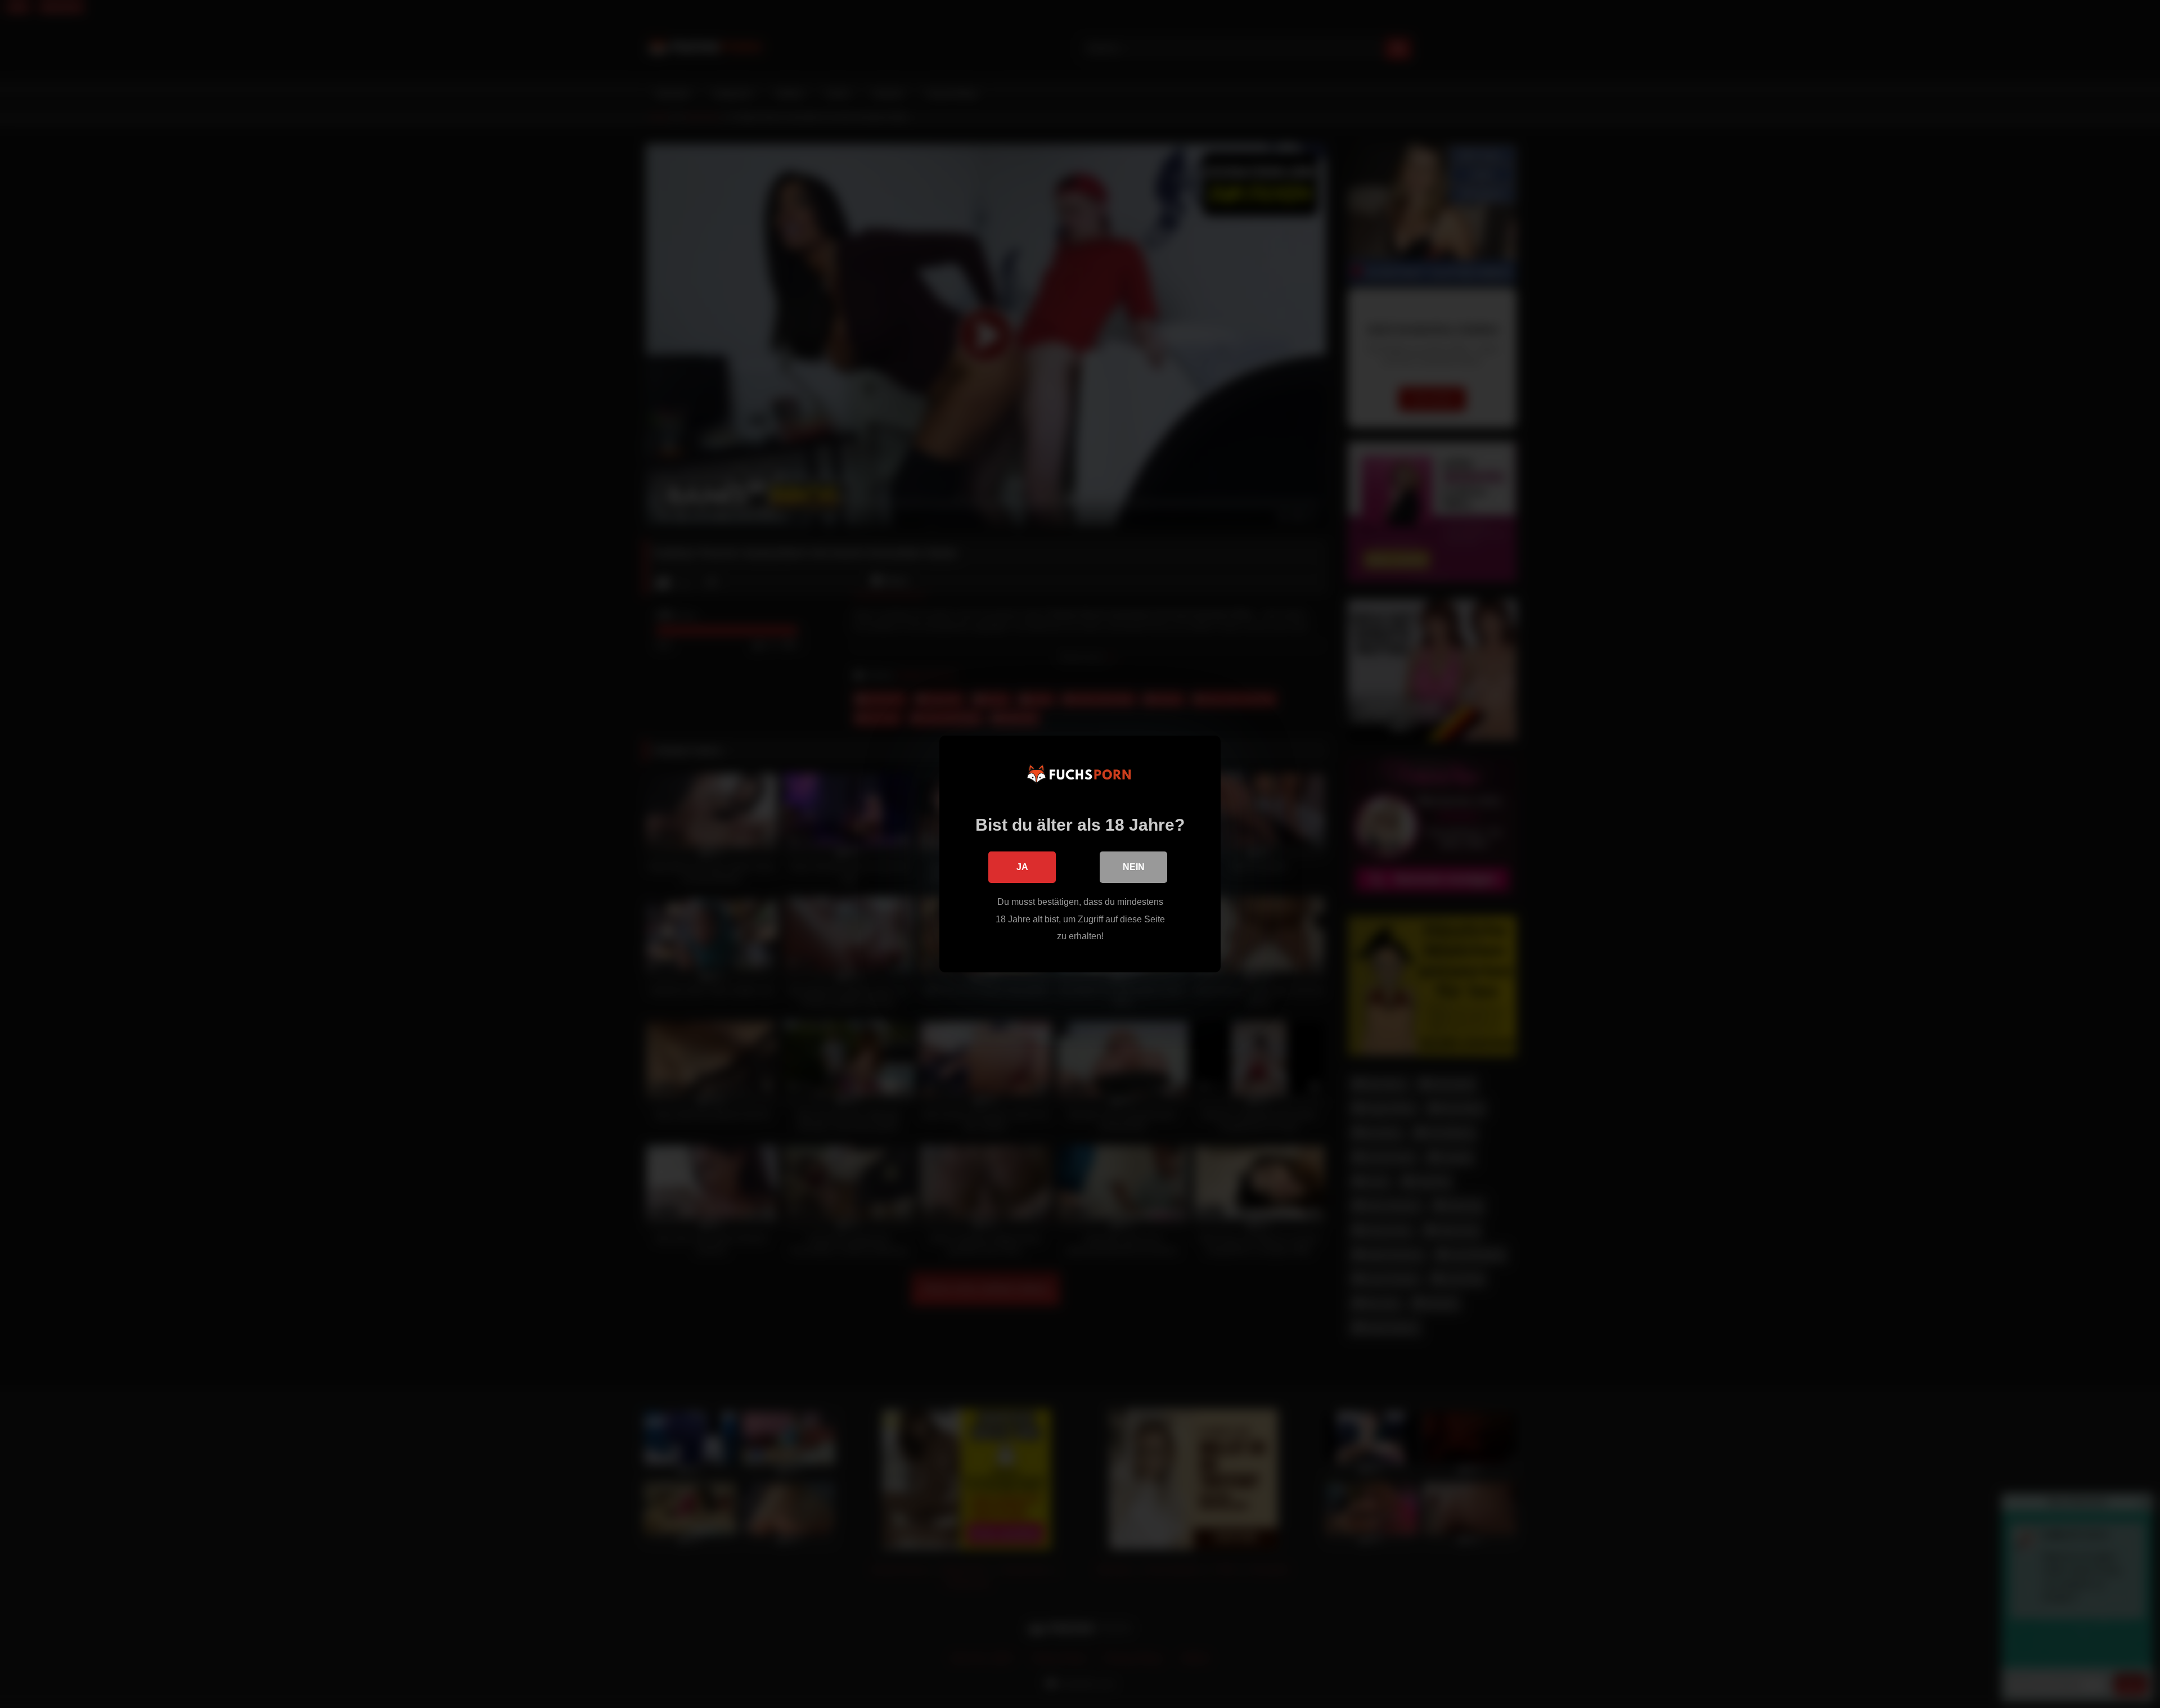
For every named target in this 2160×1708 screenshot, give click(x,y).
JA (1022, 867)
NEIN (1134, 867)
